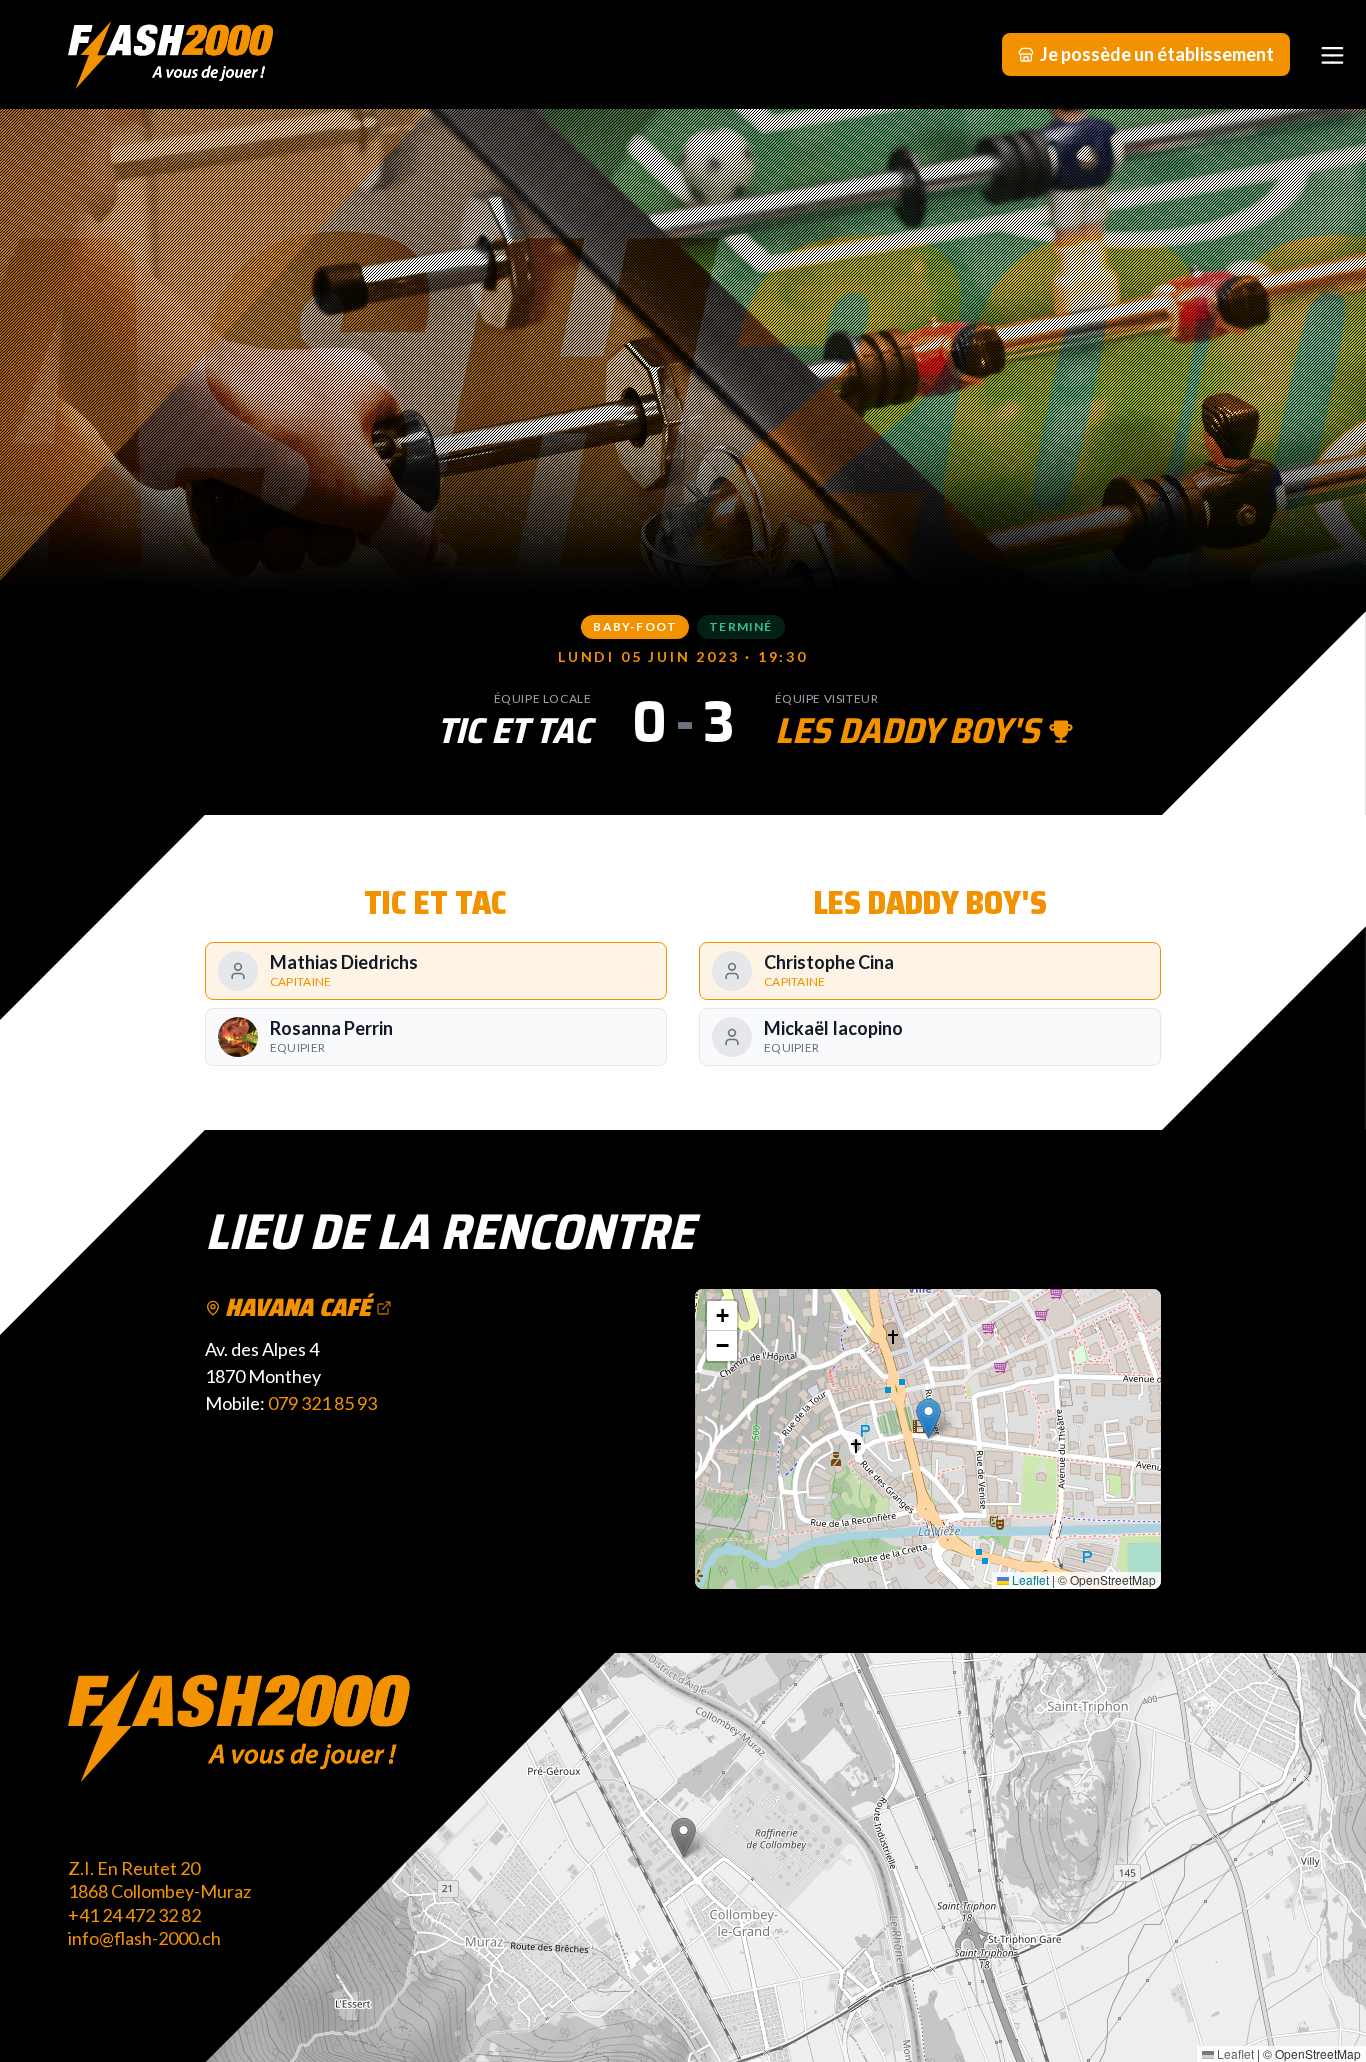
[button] (928, 1418)
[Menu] (1332, 54)
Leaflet (1029, 1579)
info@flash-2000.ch (144, 1938)
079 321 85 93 (322, 1403)
